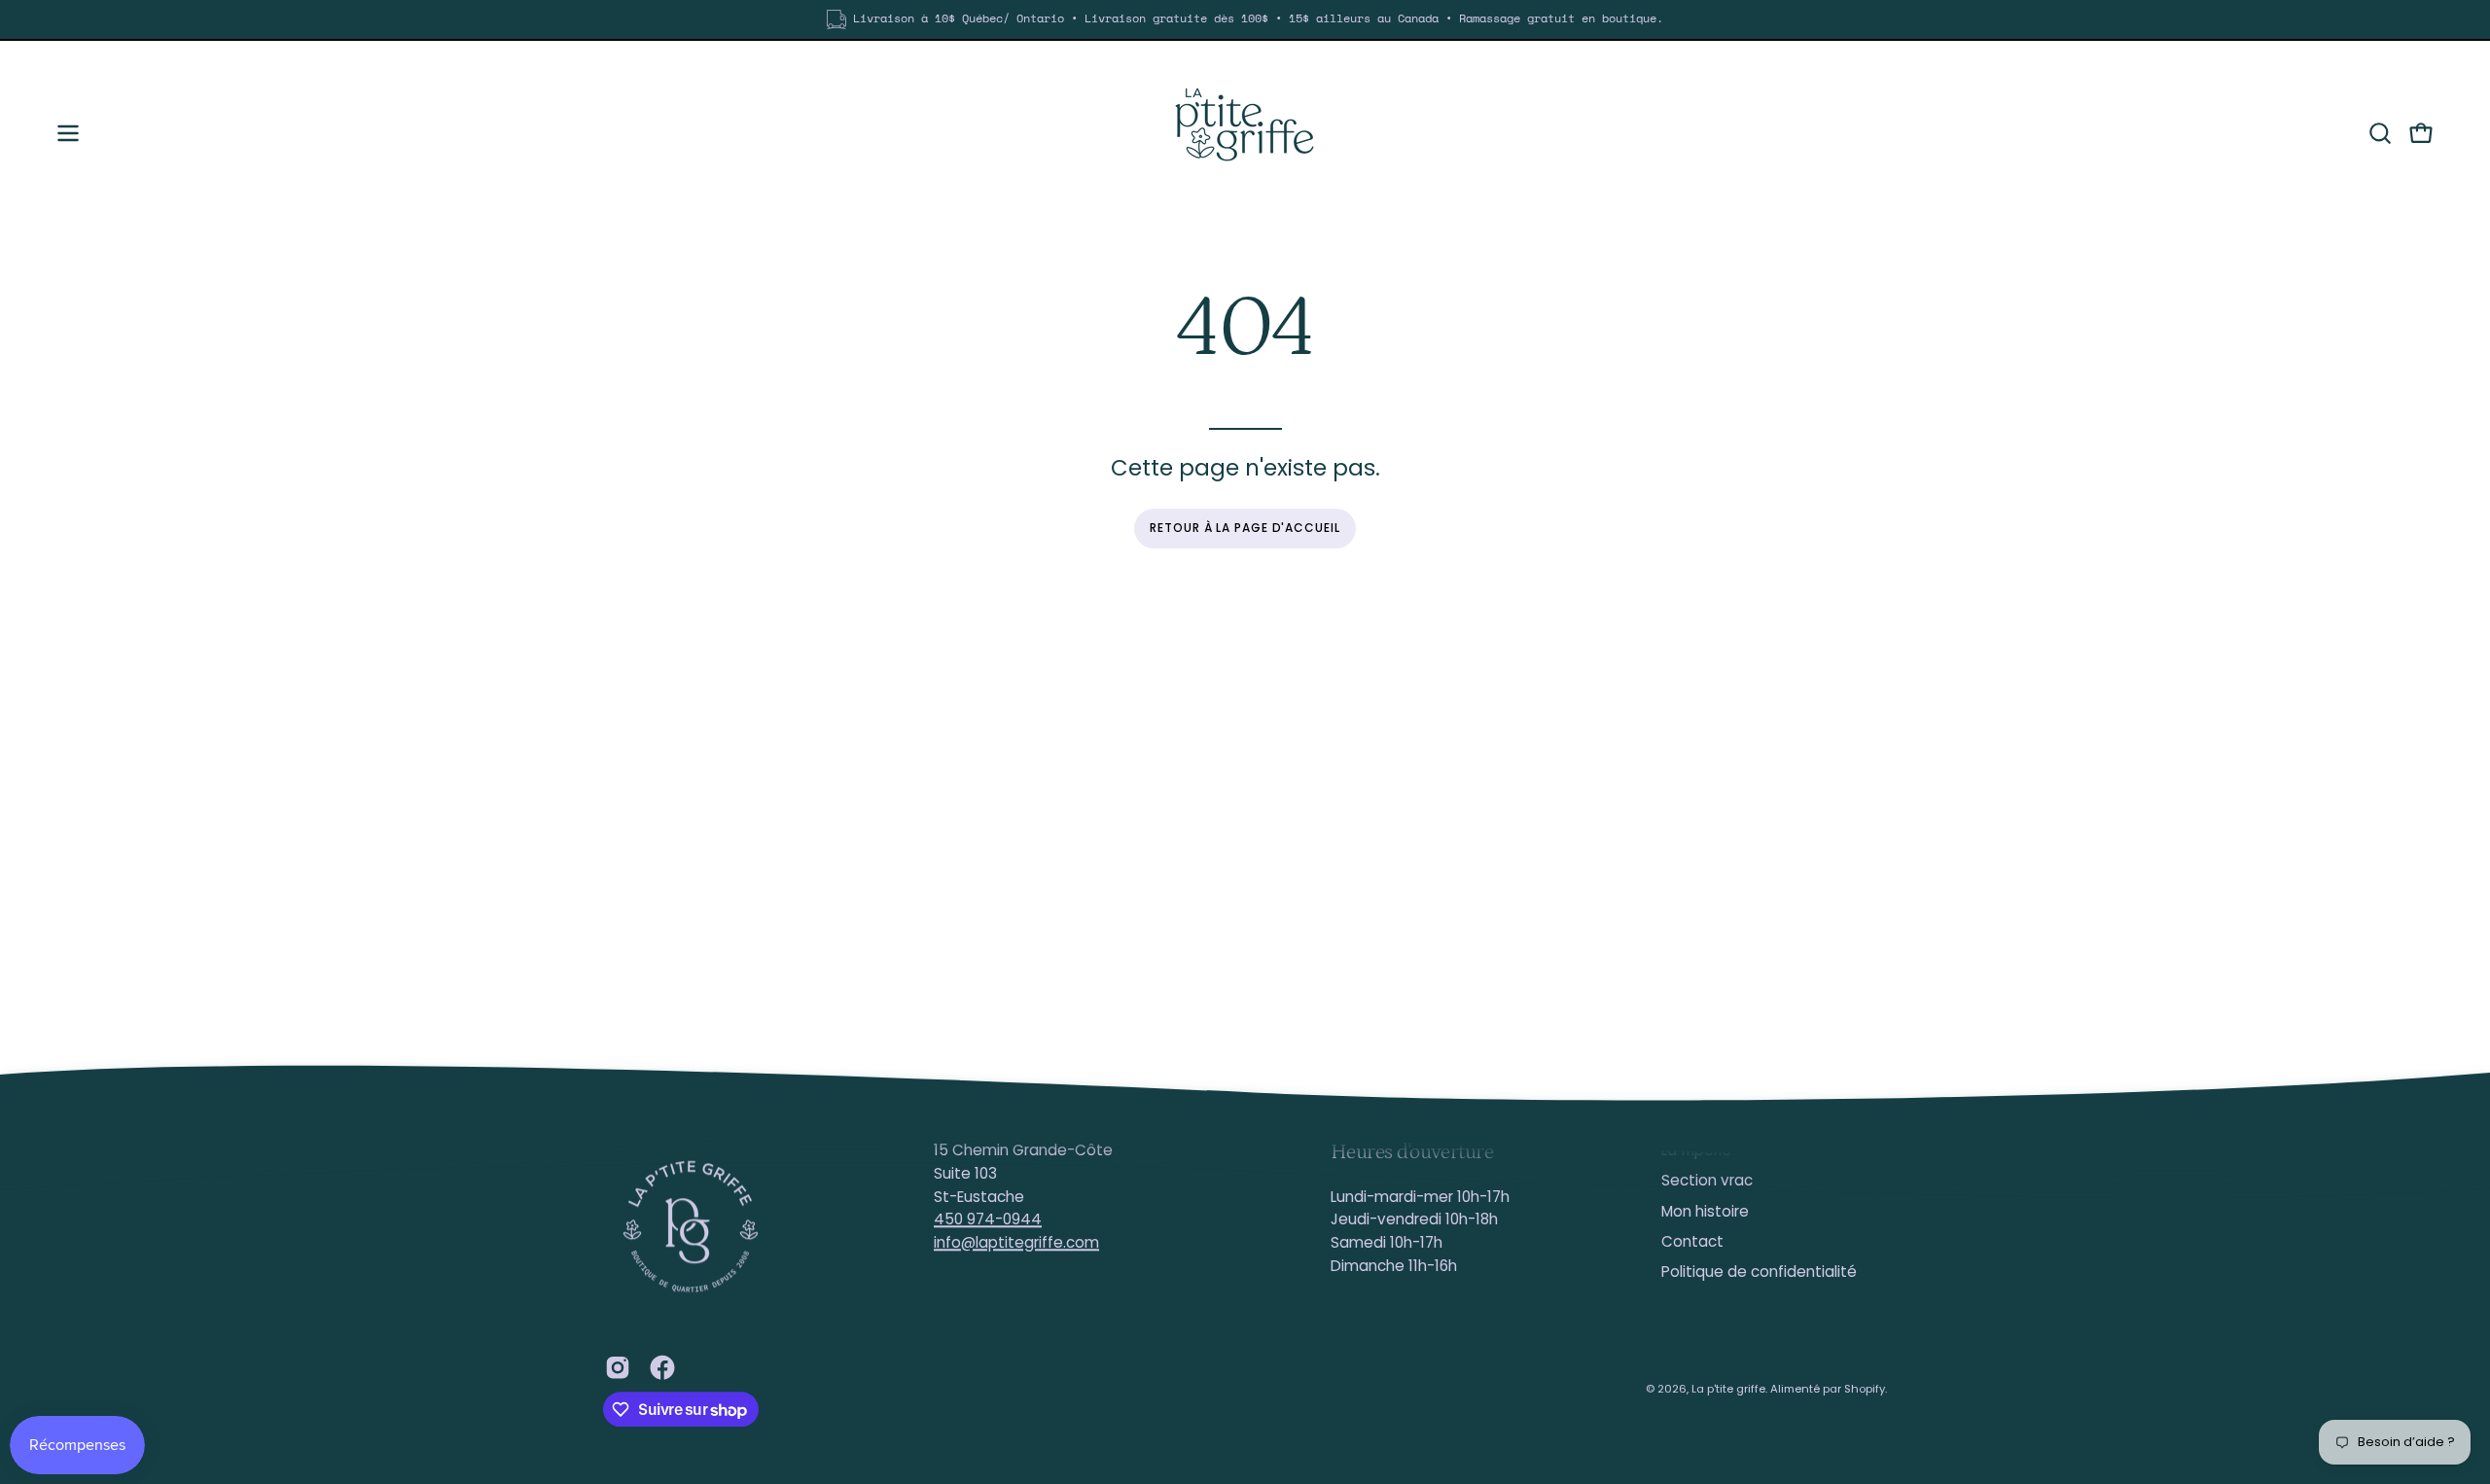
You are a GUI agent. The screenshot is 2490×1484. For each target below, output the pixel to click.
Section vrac (1707, 1181)
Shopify (1865, 1389)
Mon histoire (1705, 1211)
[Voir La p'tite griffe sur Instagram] (618, 1367)
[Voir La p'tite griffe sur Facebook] (662, 1367)
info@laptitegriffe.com (1016, 1242)
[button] (2380, 133)
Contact (1692, 1241)
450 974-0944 (988, 1220)
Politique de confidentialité (1759, 1272)
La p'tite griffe (1728, 1389)
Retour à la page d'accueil (1245, 528)
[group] (1245, 19)
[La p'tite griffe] (1245, 133)
